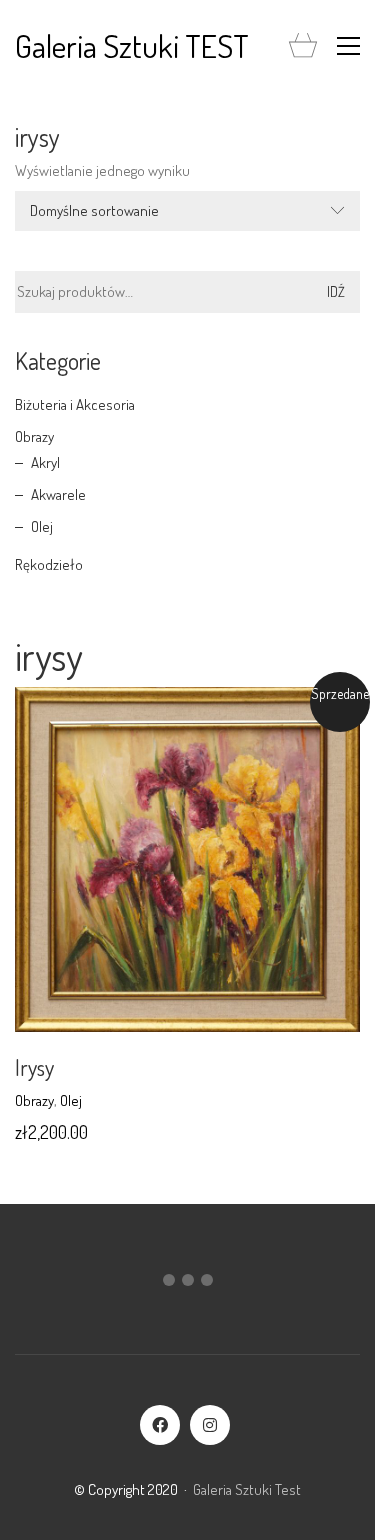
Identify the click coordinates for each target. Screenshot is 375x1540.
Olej (42, 526)
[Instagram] (210, 1425)
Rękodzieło (49, 564)
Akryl (45, 462)
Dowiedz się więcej (71, 1100)
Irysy (34, 1067)
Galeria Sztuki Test (247, 1489)
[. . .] (187, 1284)
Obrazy (34, 436)
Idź (336, 291)
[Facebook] (160, 1425)
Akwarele (58, 494)
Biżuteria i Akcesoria (75, 404)
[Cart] (303, 46)
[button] (348, 46)
